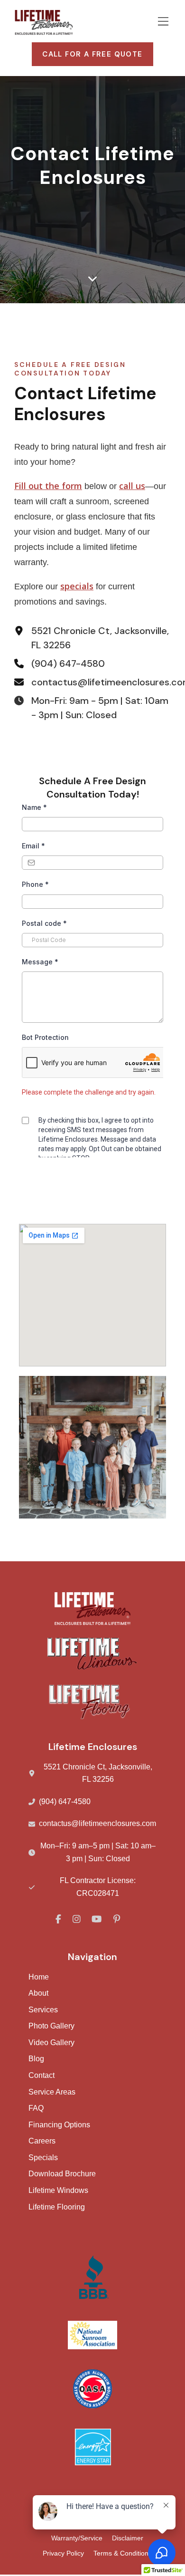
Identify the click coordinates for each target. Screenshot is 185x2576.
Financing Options (59, 2125)
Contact (42, 2075)
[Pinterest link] (117, 1920)
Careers (42, 2141)
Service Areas (52, 2092)
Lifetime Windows (58, 2190)
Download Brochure (62, 2174)
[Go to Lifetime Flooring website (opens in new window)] (92, 1609)
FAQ (36, 2108)
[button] (163, 23)
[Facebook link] (59, 1920)
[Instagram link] (78, 1920)
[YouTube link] (97, 1920)
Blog (36, 2059)
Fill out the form (48, 486)
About (38, 1993)
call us (132, 486)
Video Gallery (51, 2043)
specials (77, 586)
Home (39, 1977)
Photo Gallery (51, 2026)
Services (43, 2010)
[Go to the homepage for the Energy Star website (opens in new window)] (92, 2447)
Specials (43, 2158)
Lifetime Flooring (57, 2207)
